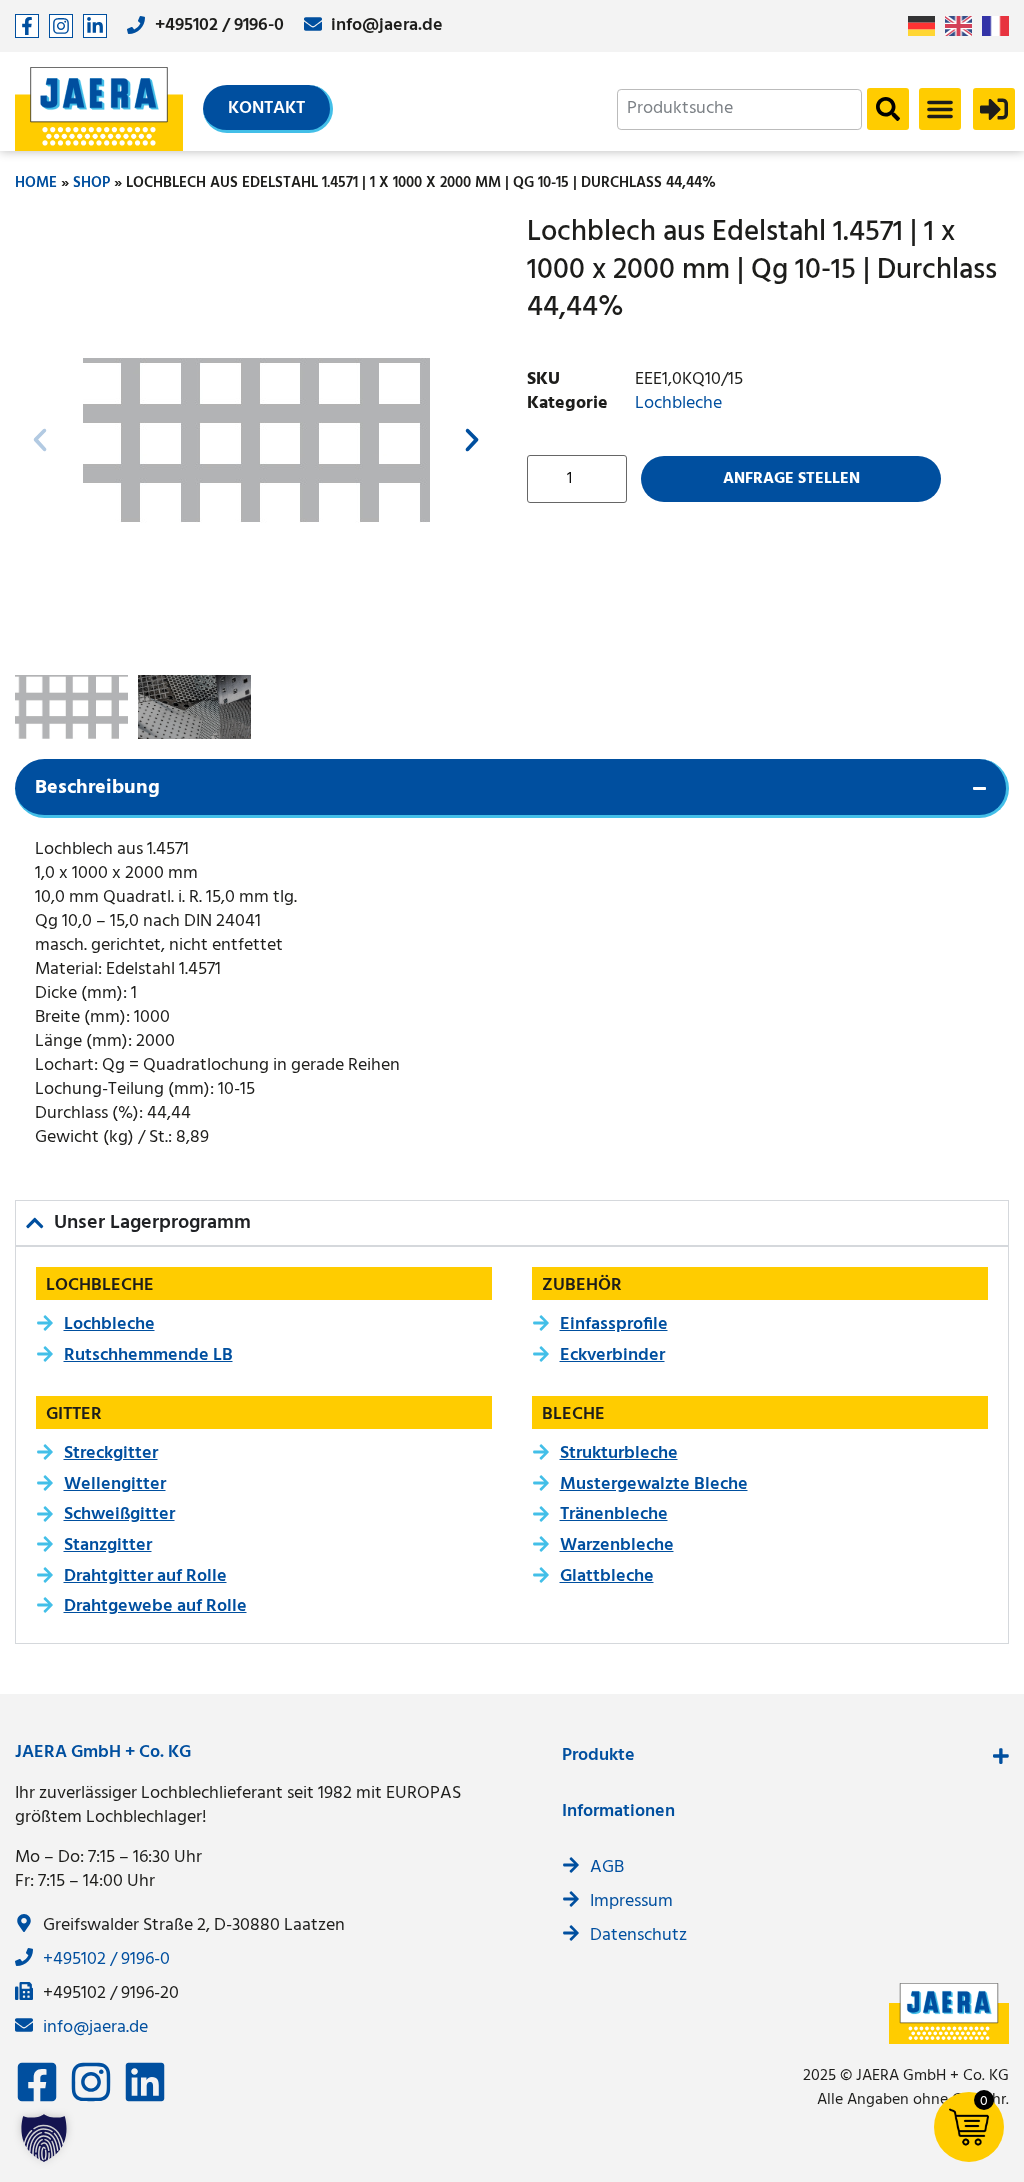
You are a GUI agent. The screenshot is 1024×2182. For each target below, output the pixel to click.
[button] (940, 109)
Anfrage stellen (791, 479)
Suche (888, 109)
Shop (91, 183)
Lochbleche (678, 403)
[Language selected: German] (963, 26)
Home (36, 183)
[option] (963, 26)
